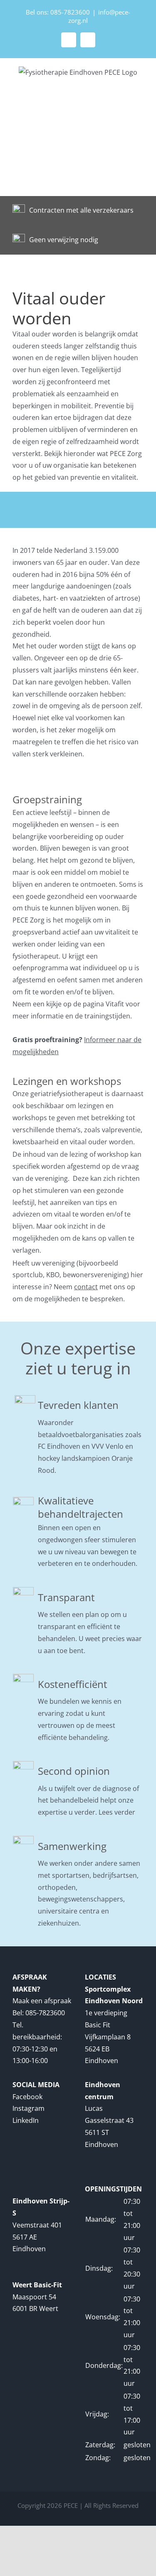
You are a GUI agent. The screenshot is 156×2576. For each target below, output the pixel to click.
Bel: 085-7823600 (39, 2013)
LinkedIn (26, 2120)
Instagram (28, 2108)
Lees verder (117, 1812)
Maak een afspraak (42, 2001)
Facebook (27, 2097)
